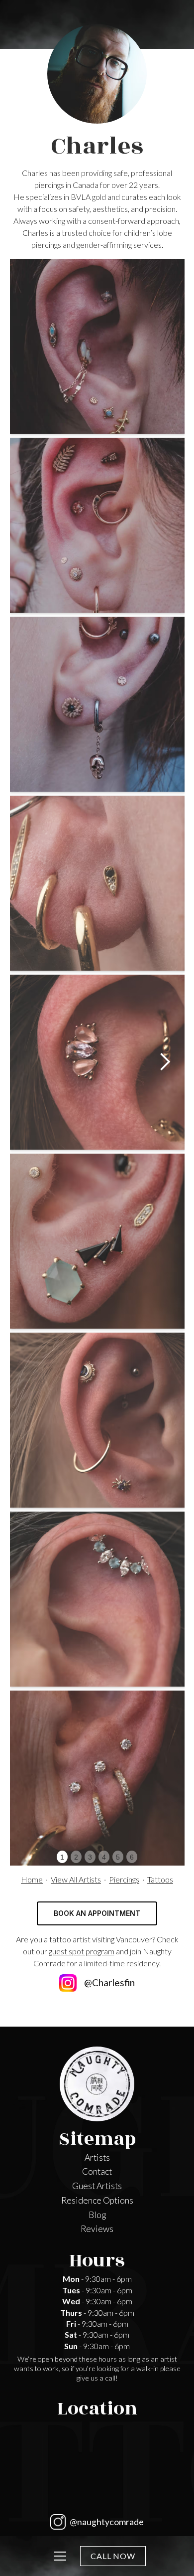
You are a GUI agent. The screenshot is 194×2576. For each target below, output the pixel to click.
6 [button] (132, 1857)
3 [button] (90, 1857)
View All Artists (76, 1879)
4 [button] (104, 1857)
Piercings (124, 1879)
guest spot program (82, 1951)
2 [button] (76, 1857)
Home (32, 1879)
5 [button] (118, 1857)
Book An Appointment (97, 1913)
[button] (165, 1062)
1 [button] (62, 1857)
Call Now (113, 2556)
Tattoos (160, 1879)
